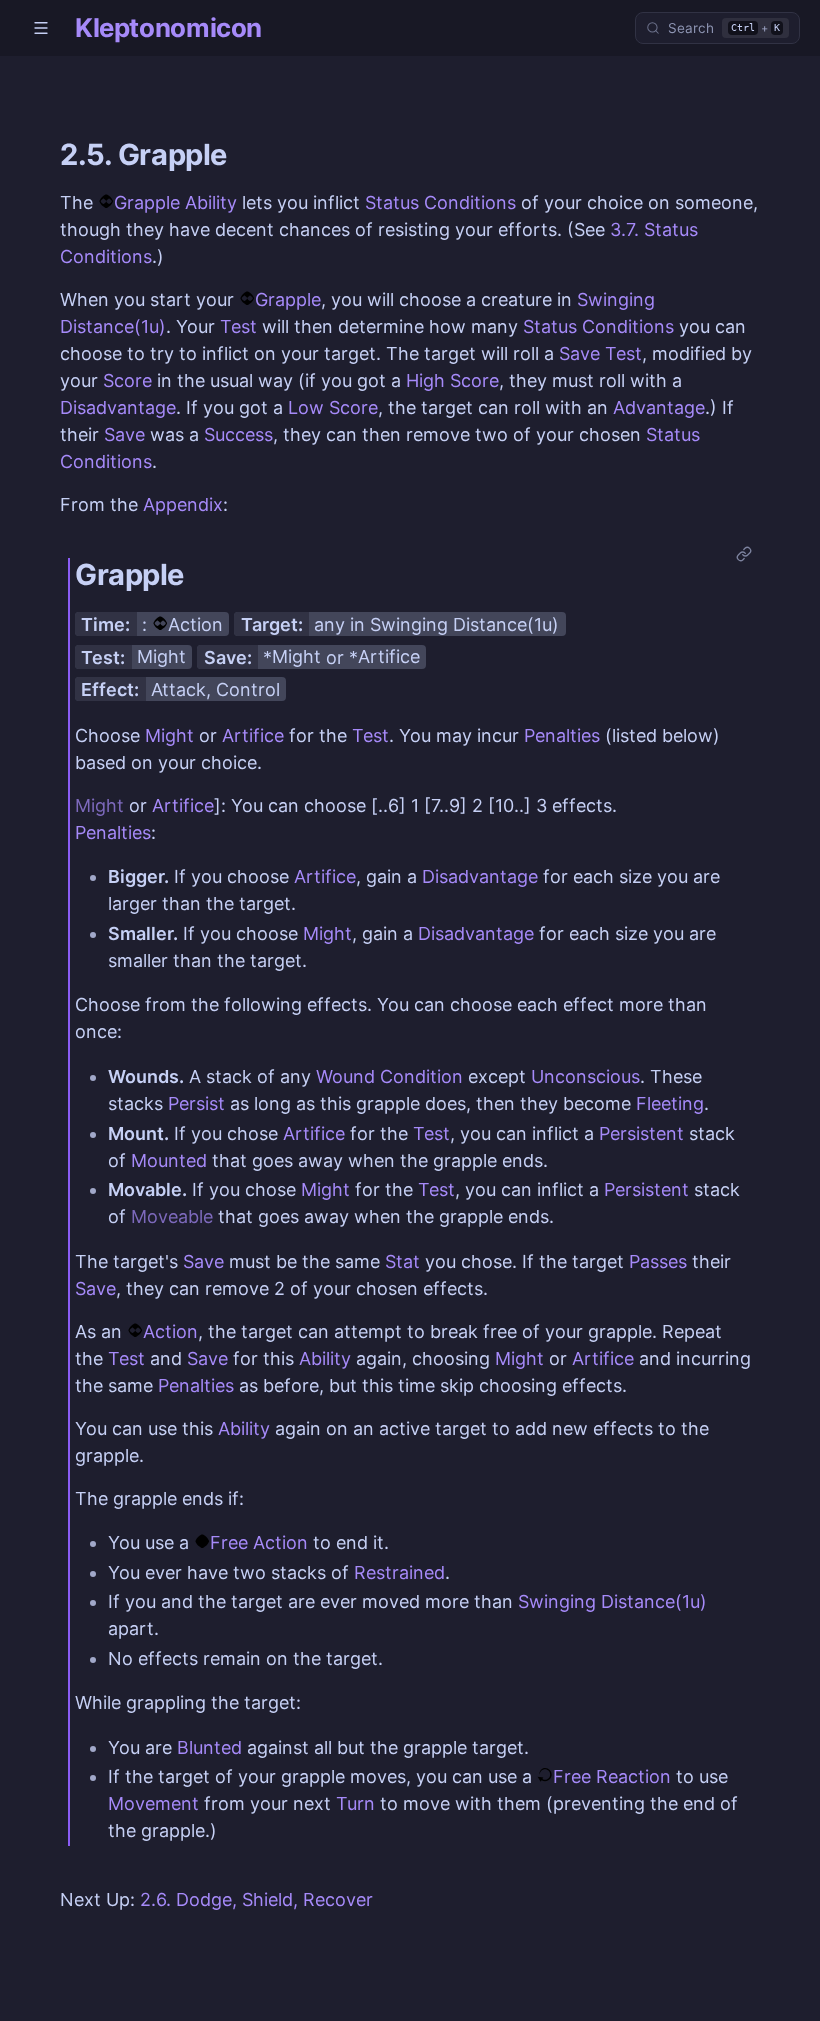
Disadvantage (118, 407)
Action (195, 624)
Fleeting (670, 1103)
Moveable (172, 1216)
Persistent (641, 1133)
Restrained (399, 1572)
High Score (452, 380)
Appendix (183, 504)
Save (579, 353)
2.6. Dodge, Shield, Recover (256, 1899)
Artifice (389, 656)
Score (127, 380)
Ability (325, 1358)
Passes (658, 1261)
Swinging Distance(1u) (464, 624)
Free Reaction (612, 1776)
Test (238, 326)
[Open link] (744, 555)
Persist (196, 1103)
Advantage (659, 407)
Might (161, 656)
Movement (153, 1803)
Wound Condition (389, 1076)
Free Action (259, 1542)
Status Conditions (440, 202)
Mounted (169, 1160)
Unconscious (585, 1076)
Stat (402, 1261)
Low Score (333, 407)
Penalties (562, 735)
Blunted (209, 1747)
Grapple (288, 299)
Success (238, 434)
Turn (355, 1803)
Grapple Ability (175, 202)
